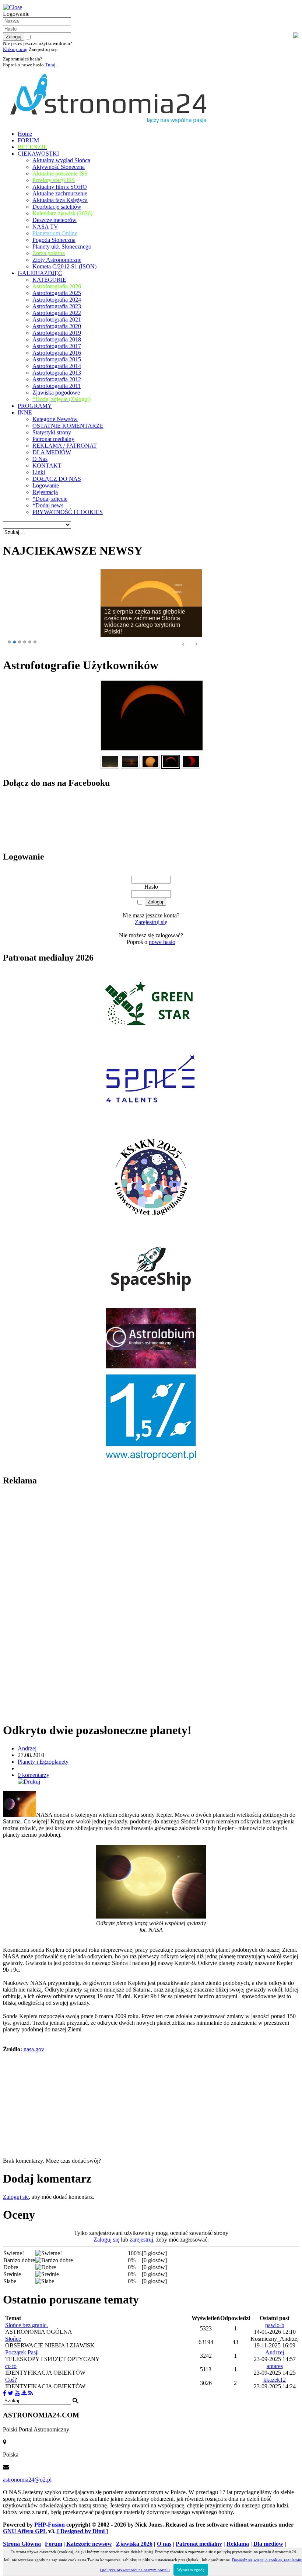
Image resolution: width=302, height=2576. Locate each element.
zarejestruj (141, 2240)
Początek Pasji (22, 2352)
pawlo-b (275, 2325)
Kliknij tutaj (15, 49)
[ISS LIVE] (31, 2393)
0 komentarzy (34, 1775)
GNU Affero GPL (25, 2531)
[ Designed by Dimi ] (82, 2531)
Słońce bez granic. (27, 2325)
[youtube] (17, 2393)
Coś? (11, 2380)
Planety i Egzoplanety (43, 1762)
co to (11, 2366)
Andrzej (27, 1748)
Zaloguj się (16, 2197)
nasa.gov (34, 2049)
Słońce (13, 2339)
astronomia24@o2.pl (27, 2480)
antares (275, 2366)
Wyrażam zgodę (191, 2570)
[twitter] (10, 2393)
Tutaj (50, 65)
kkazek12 (275, 2380)
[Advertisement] (58, 1604)
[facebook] (5, 2393)
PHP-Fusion (50, 2525)
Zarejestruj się (151, 922)
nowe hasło (162, 942)
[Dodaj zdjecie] (24, 2393)
